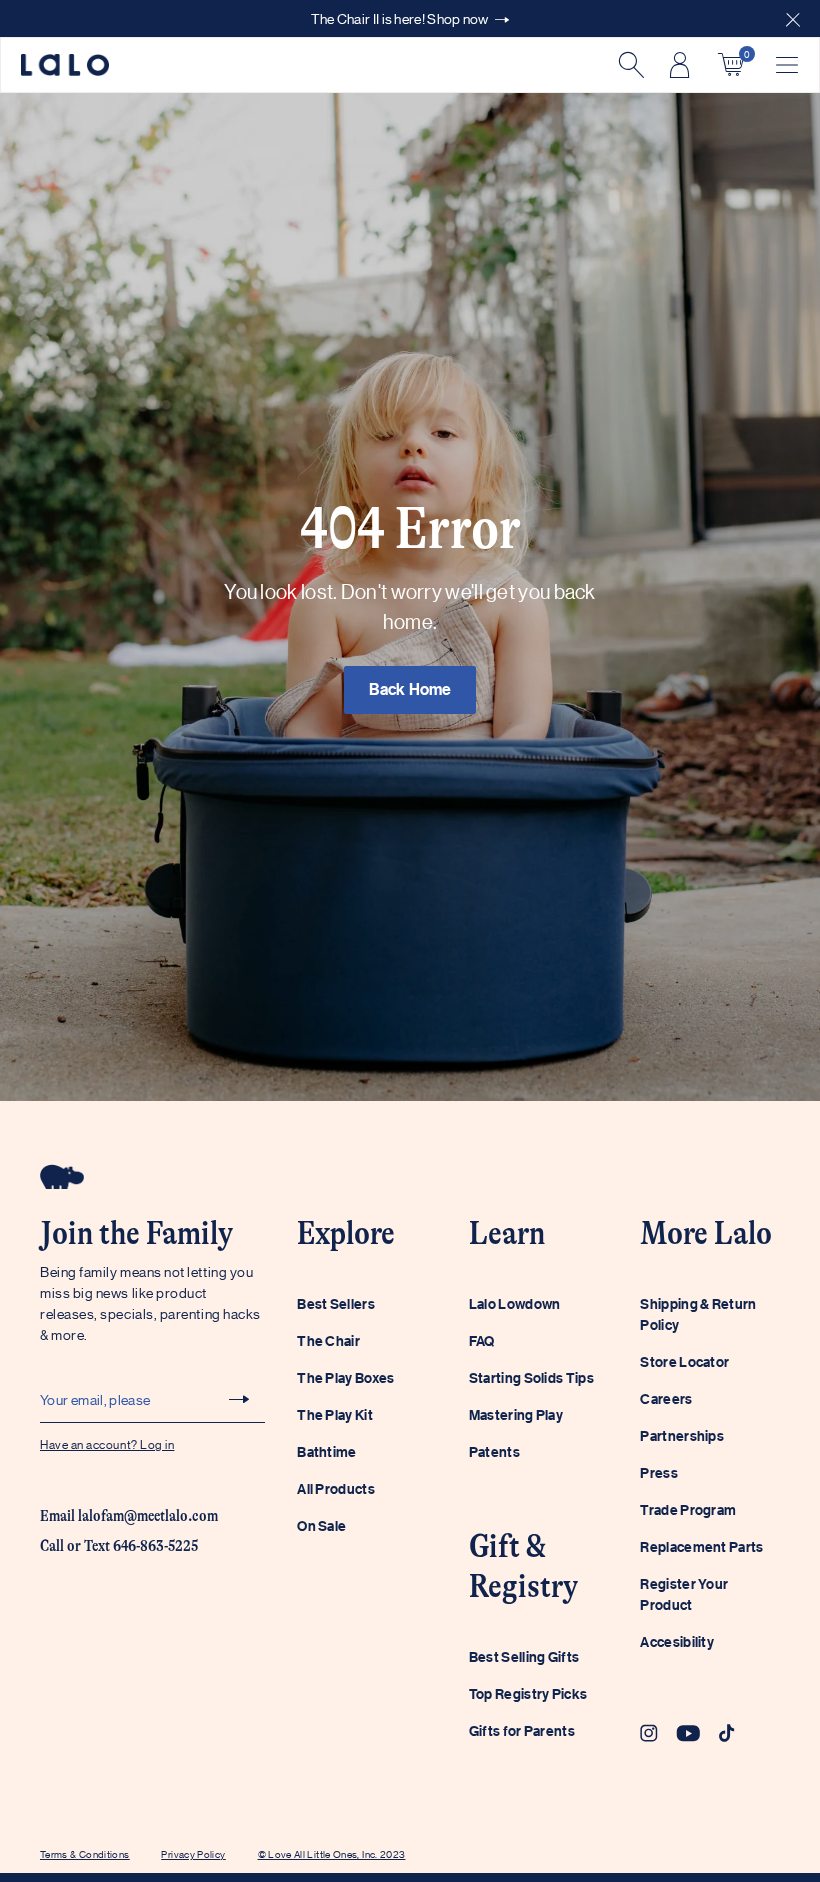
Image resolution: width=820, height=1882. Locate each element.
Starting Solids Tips (531, 1377)
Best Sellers (336, 1303)
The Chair (328, 1340)
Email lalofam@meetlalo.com (129, 1516)
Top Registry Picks (528, 1693)
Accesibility (677, 1641)
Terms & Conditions (84, 1853)
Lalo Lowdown (515, 1303)
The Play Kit (335, 1414)
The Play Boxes (345, 1377)
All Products (336, 1488)
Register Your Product (684, 1594)
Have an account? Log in (107, 1443)
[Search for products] (628, 65)
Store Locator (684, 1361)
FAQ (482, 1340)
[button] (793, 18)
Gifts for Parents (522, 1730)
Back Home (410, 689)
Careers (666, 1398)
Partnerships (682, 1435)
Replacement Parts (701, 1546)
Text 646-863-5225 (141, 1546)
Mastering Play (516, 1414)
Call (52, 1546)
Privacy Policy (193, 1853)
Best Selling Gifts (524, 1656)
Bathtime (326, 1451)
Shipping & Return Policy (698, 1314)
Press (659, 1472)
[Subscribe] (239, 1399)
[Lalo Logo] (65, 65)
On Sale (321, 1525)
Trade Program (688, 1509)
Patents (494, 1451)
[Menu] (787, 65)
